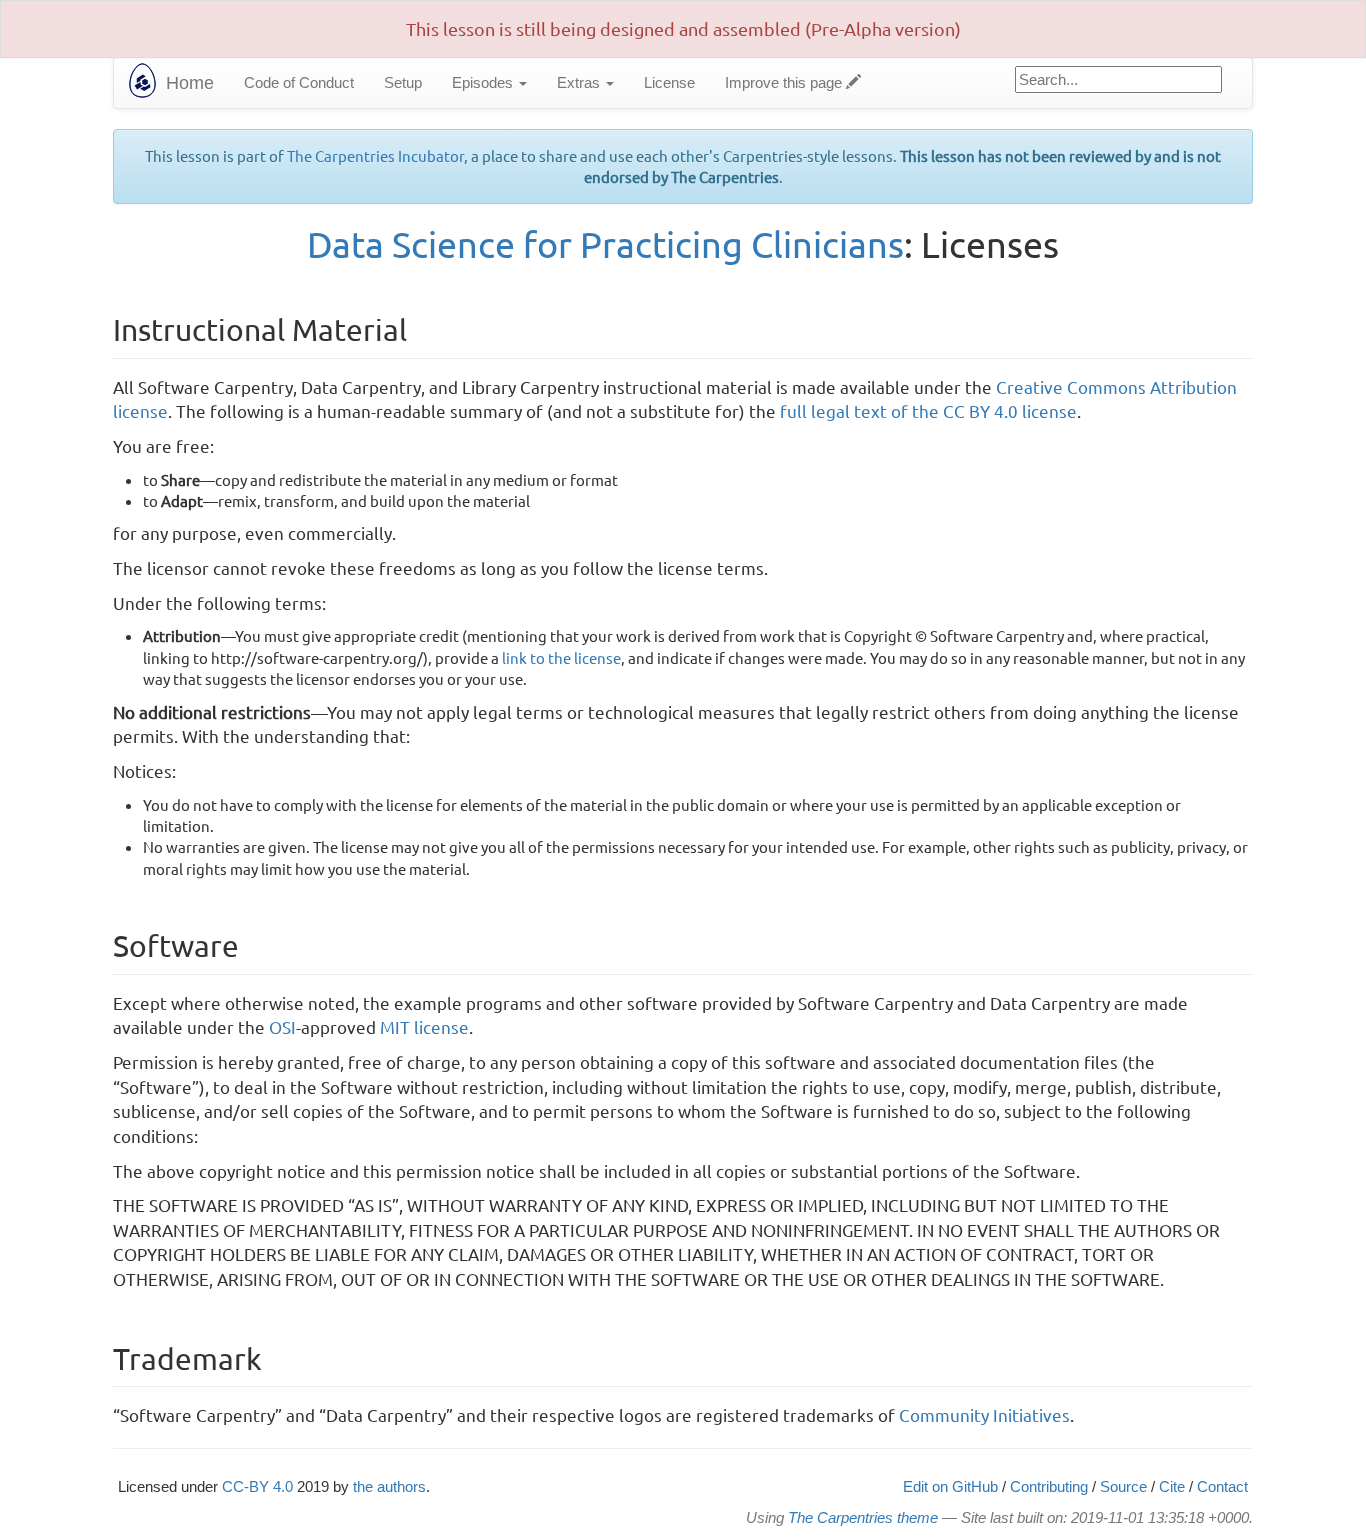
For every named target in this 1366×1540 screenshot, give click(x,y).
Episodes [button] (484, 82)
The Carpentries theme (863, 1518)
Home (190, 83)
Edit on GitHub (950, 1486)
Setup (403, 82)
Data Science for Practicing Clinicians (605, 243)
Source (1123, 1486)
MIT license (424, 1026)
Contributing (1049, 1486)
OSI (282, 1026)
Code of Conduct (299, 82)
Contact (1222, 1486)
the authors (389, 1486)
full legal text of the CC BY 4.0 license (928, 410)
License (669, 82)
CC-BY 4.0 (257, 1486)
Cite (1172, 1486)
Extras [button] (580, 82)
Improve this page (785, 82)
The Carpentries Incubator (375, 155)
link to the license (561, 657)
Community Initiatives (984, 1414)
